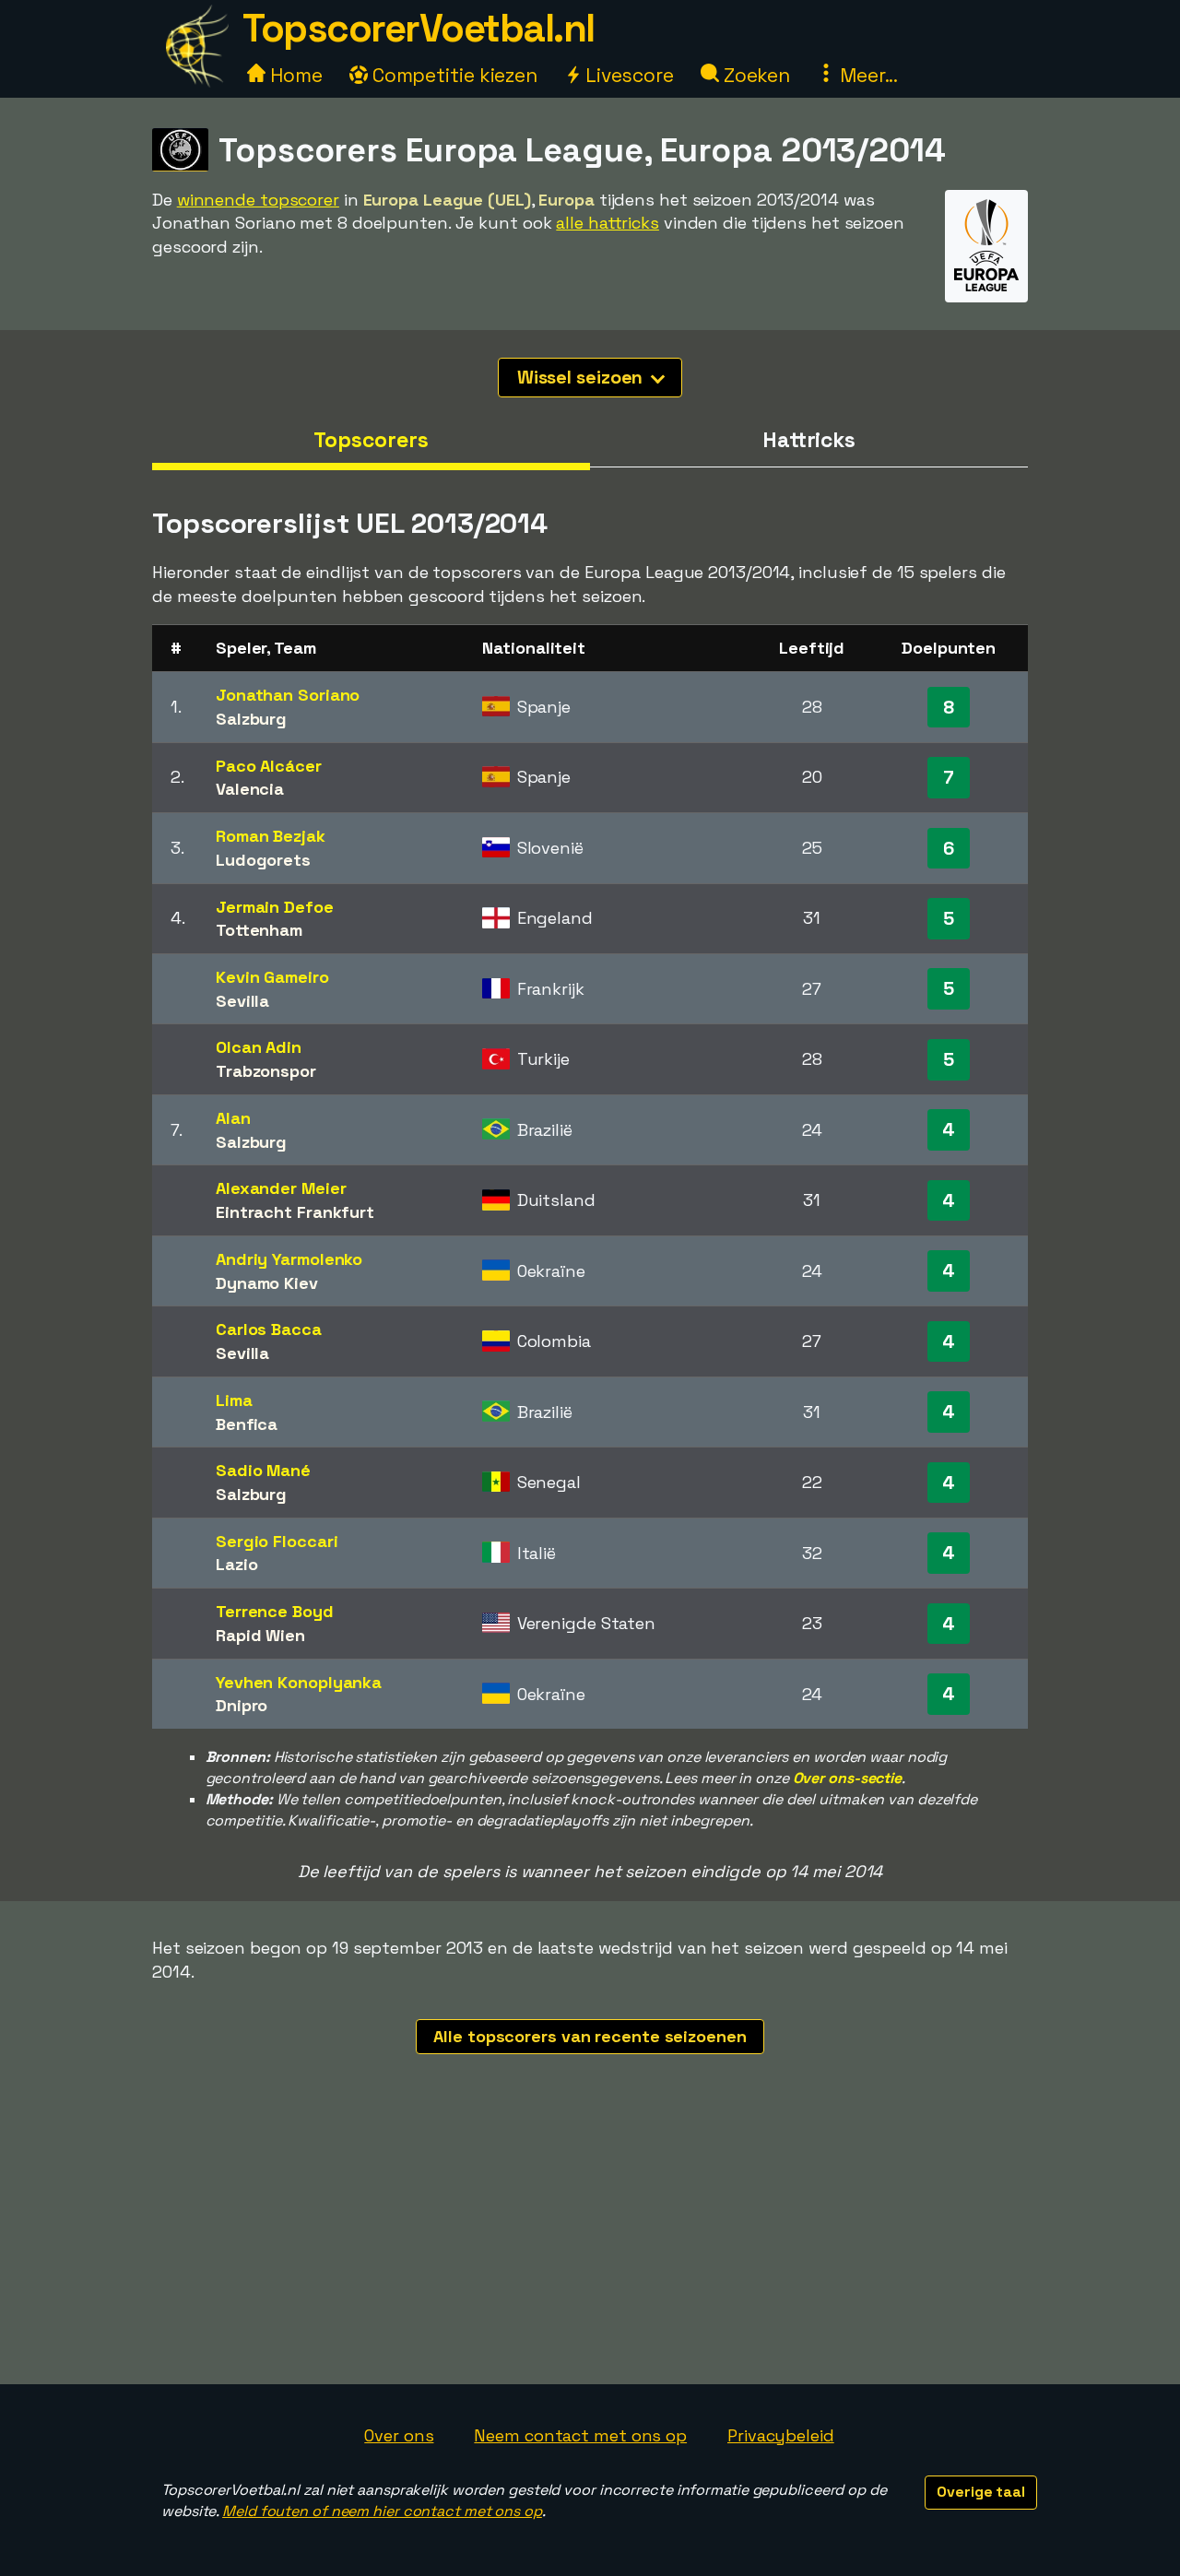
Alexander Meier (281, 1188)
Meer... (867, 75)
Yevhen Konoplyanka (299, 1682)
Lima (234, 1400)
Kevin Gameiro (272, 977)
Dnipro (242, 1705)
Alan (233, 1118)
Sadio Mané (263, 1470)
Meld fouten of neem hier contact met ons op (382, 2511)
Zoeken (755, 75)
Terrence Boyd (275, 1611)
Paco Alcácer (269, 766)
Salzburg (251, 719)
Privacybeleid (781, 2435)
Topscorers (371, 440)
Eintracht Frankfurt (295, 1212)
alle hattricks (608, 223)
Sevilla (242, 1001)
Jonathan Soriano (288, 695)
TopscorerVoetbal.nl (419, 28)
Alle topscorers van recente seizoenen (590, 2036)
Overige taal (981, 2492)
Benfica (247, 1424)
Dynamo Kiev (267, 1283)
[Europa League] (986, 285)
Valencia (250, 789)
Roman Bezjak (271, 836)
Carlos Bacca (269, 1329)
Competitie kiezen (453, 75)
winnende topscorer (258, 200)
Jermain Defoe (275, 907)
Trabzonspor (266, 1071)
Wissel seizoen (583, 377)
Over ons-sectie (848, 1778)
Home (294, 75)
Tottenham (259, 930)
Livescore (627, 75)
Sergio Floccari (277, 1541)
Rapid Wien (260, 1635)
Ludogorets (263, 860)
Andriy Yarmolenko (289, 1259)
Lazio (237, 1564)
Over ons (399, 2435)
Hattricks (809, 440)
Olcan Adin (259, 1047)
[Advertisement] (590, 2246)
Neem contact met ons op (580, 2435)
